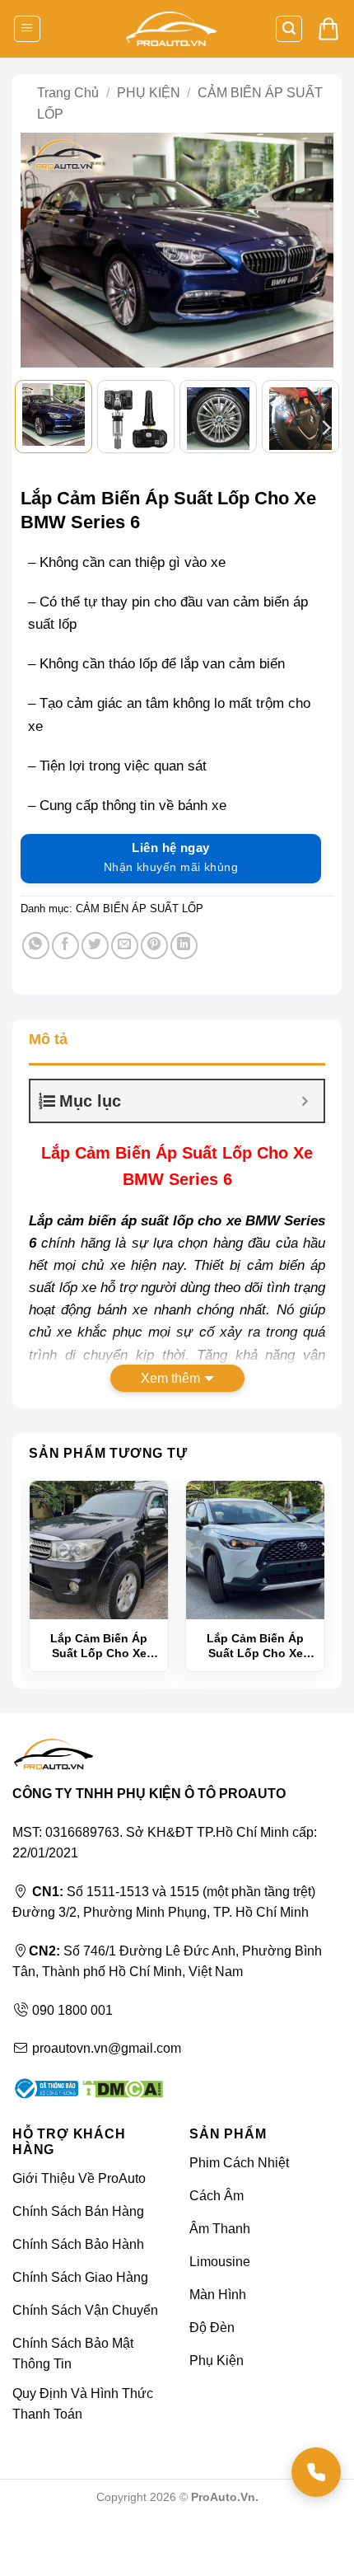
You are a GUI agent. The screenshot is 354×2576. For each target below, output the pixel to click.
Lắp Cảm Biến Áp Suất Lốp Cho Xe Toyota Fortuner (99, 1646)
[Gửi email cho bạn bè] (125, 946)
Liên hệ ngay (171, 857)
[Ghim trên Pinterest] (154, 946)
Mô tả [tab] (48, 1039)
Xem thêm (170, 1378)
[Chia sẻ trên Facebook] (65, 946)
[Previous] (42, 251)
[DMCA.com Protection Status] (121, 2088)
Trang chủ (68, 93)
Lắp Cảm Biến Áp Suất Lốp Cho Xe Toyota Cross (255, 1646)
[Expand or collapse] (305, 1101)
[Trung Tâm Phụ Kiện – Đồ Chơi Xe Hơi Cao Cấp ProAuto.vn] (171, 29)
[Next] (312, 251)
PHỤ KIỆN (149, 93)
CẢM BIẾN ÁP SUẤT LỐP (140, 909)
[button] (27, 29)
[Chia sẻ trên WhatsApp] (36, 946)
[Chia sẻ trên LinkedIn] (184, 946)
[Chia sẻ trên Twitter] (95, 946)
